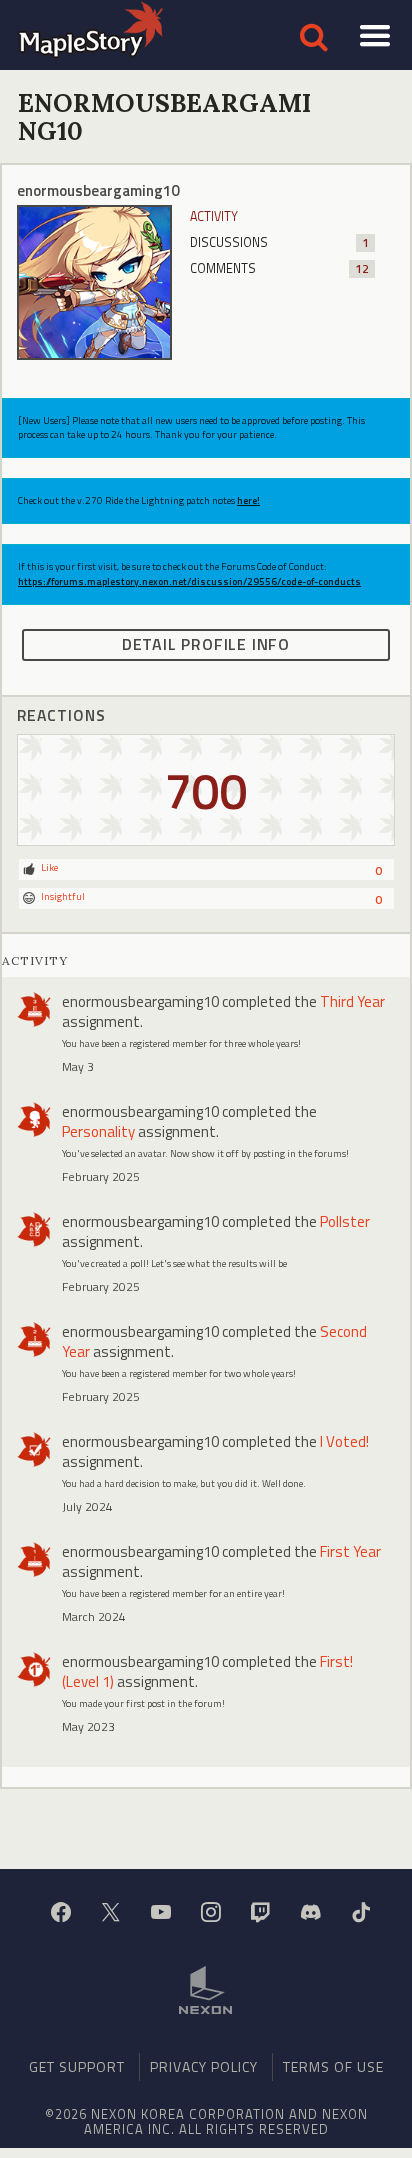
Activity (214, 216)
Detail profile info (206, 644)
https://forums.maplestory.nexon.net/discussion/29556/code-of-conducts (189, 581)
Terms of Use (333, 2066)
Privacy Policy (204, 2066)
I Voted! (344, 1441)
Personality (98, 1131)
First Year (350, 1551)
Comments (279, 268)
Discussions (279, 242)
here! (248, 500)
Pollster (345, 1221)
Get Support (77, 2066)
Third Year (352, 1001)
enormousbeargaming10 (140, 1001)
